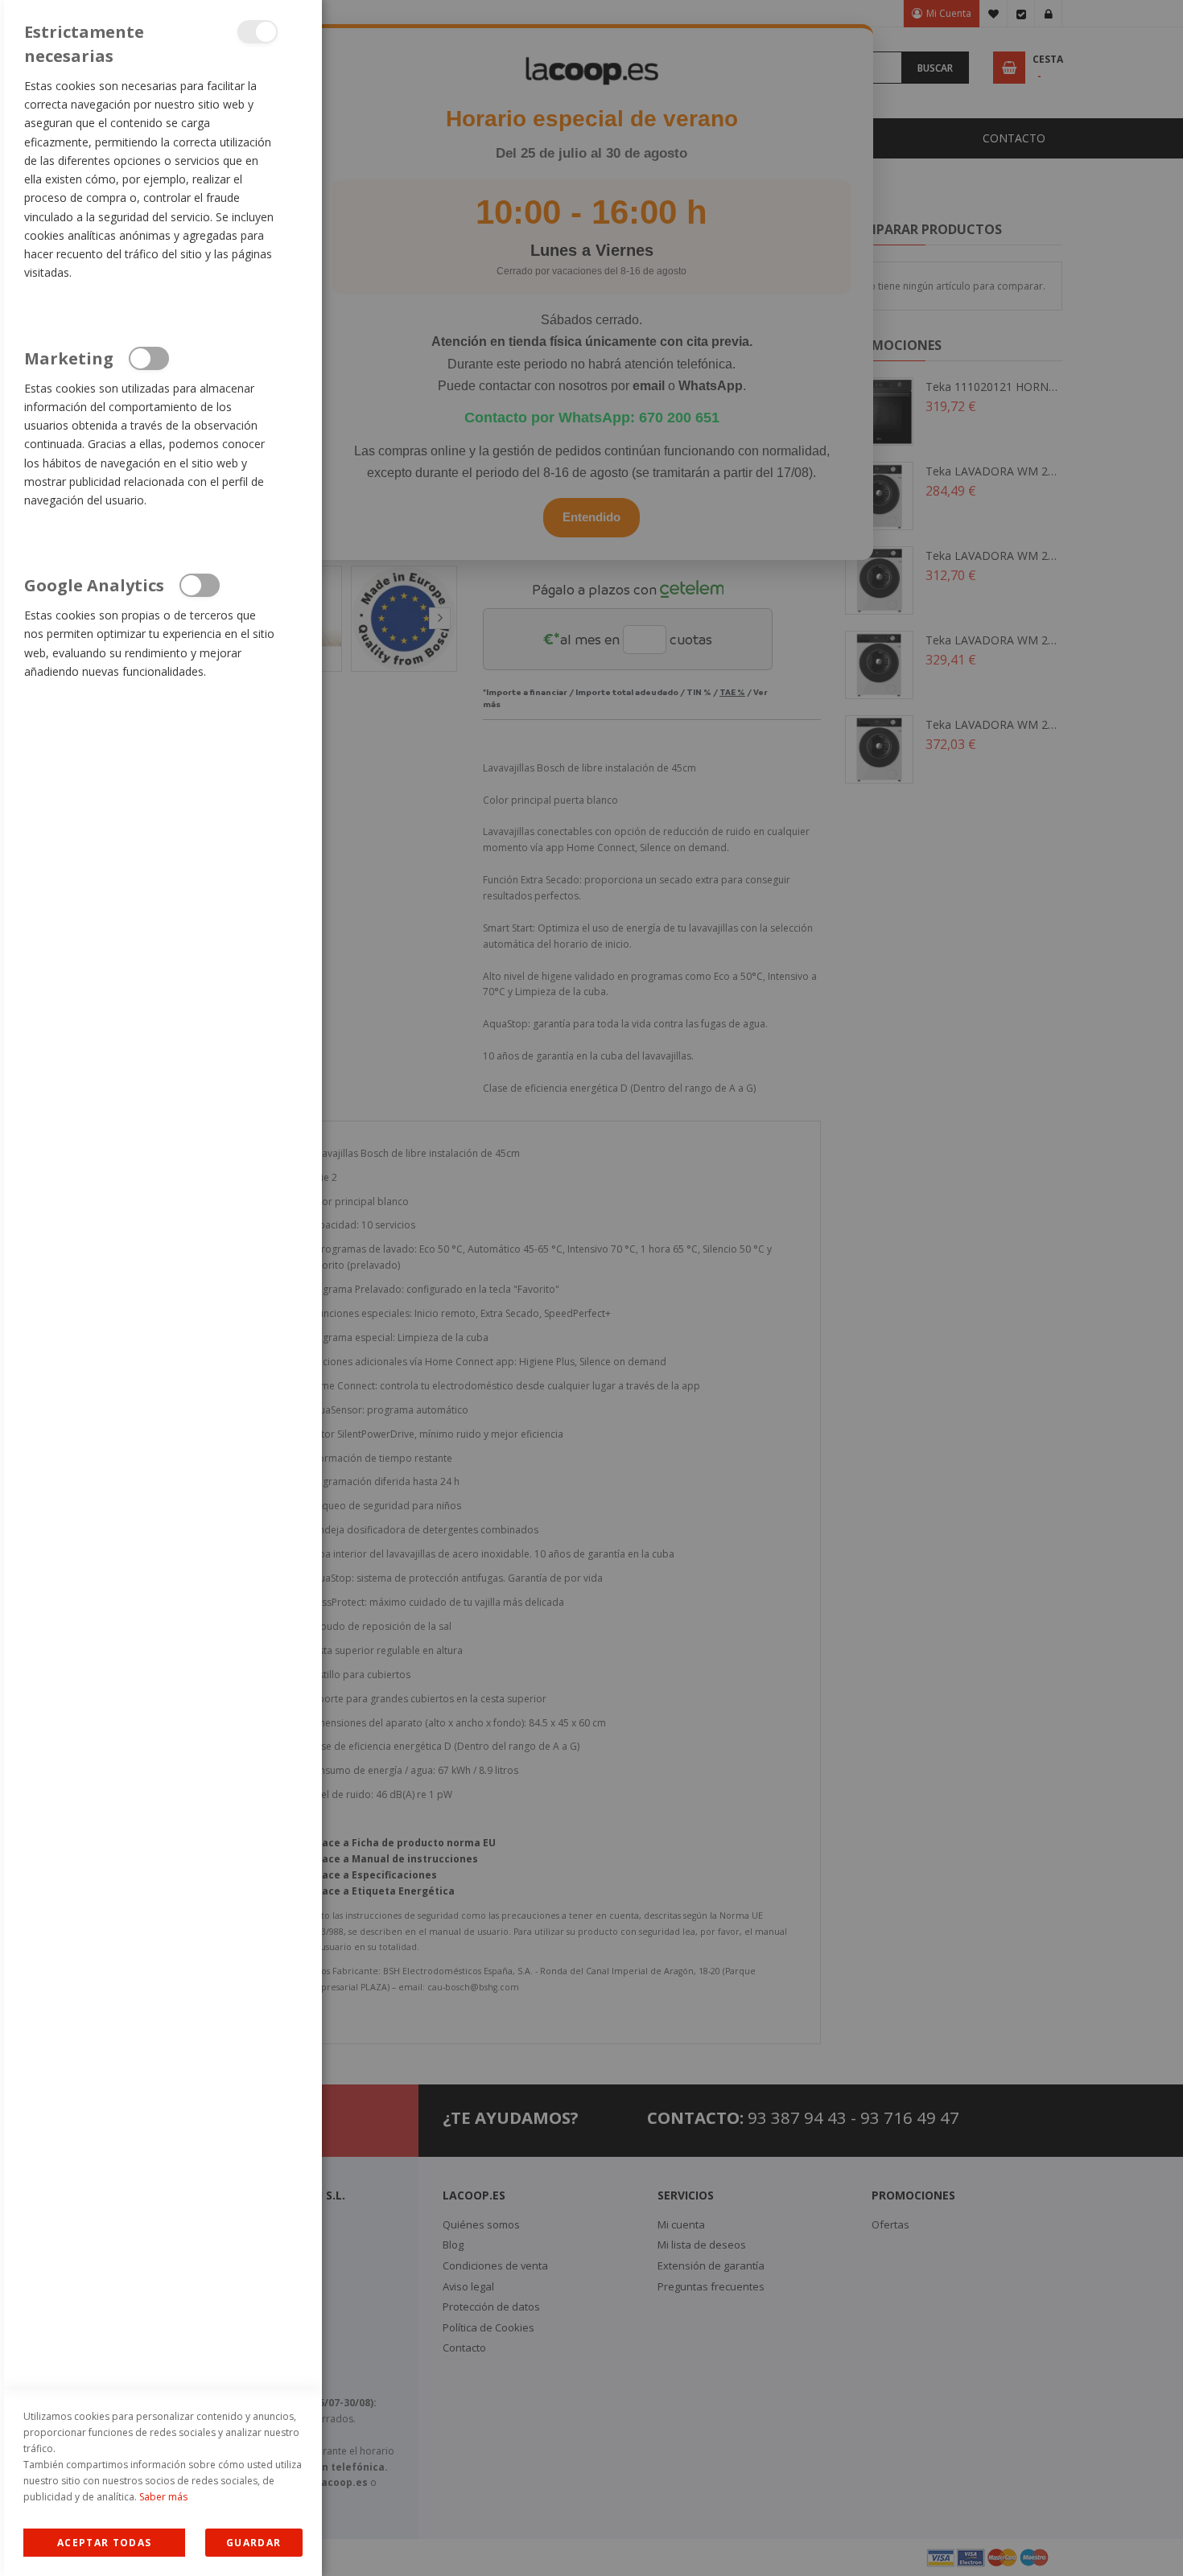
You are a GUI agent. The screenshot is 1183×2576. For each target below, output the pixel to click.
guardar (253, 2543)
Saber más (163, 2497)
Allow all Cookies (104, 2543)
